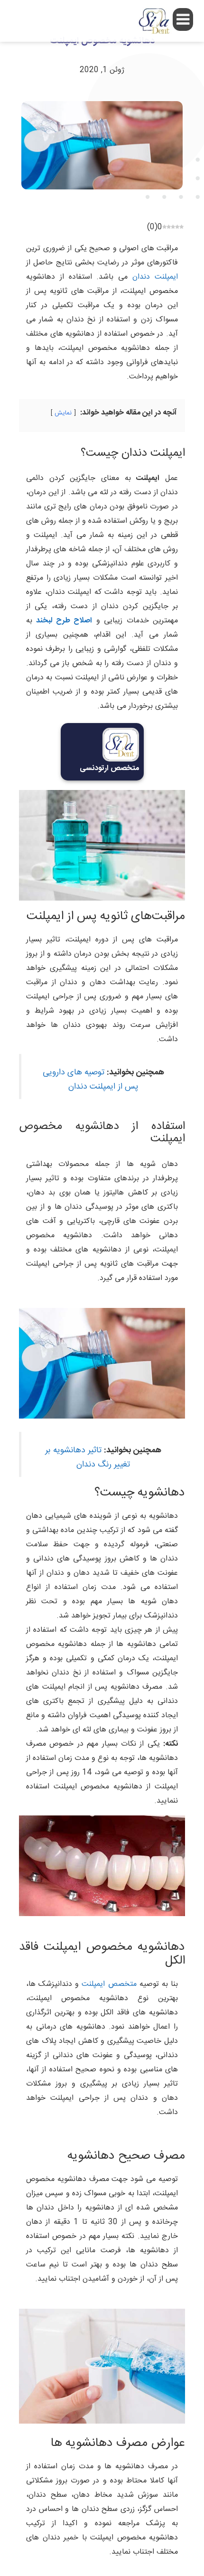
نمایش (63, 413)
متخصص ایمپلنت (109, 1984)
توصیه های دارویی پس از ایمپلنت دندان (91, 1080)
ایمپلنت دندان (155, 277)
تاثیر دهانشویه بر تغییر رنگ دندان (88, 1458)
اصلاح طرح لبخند (64, 621)
